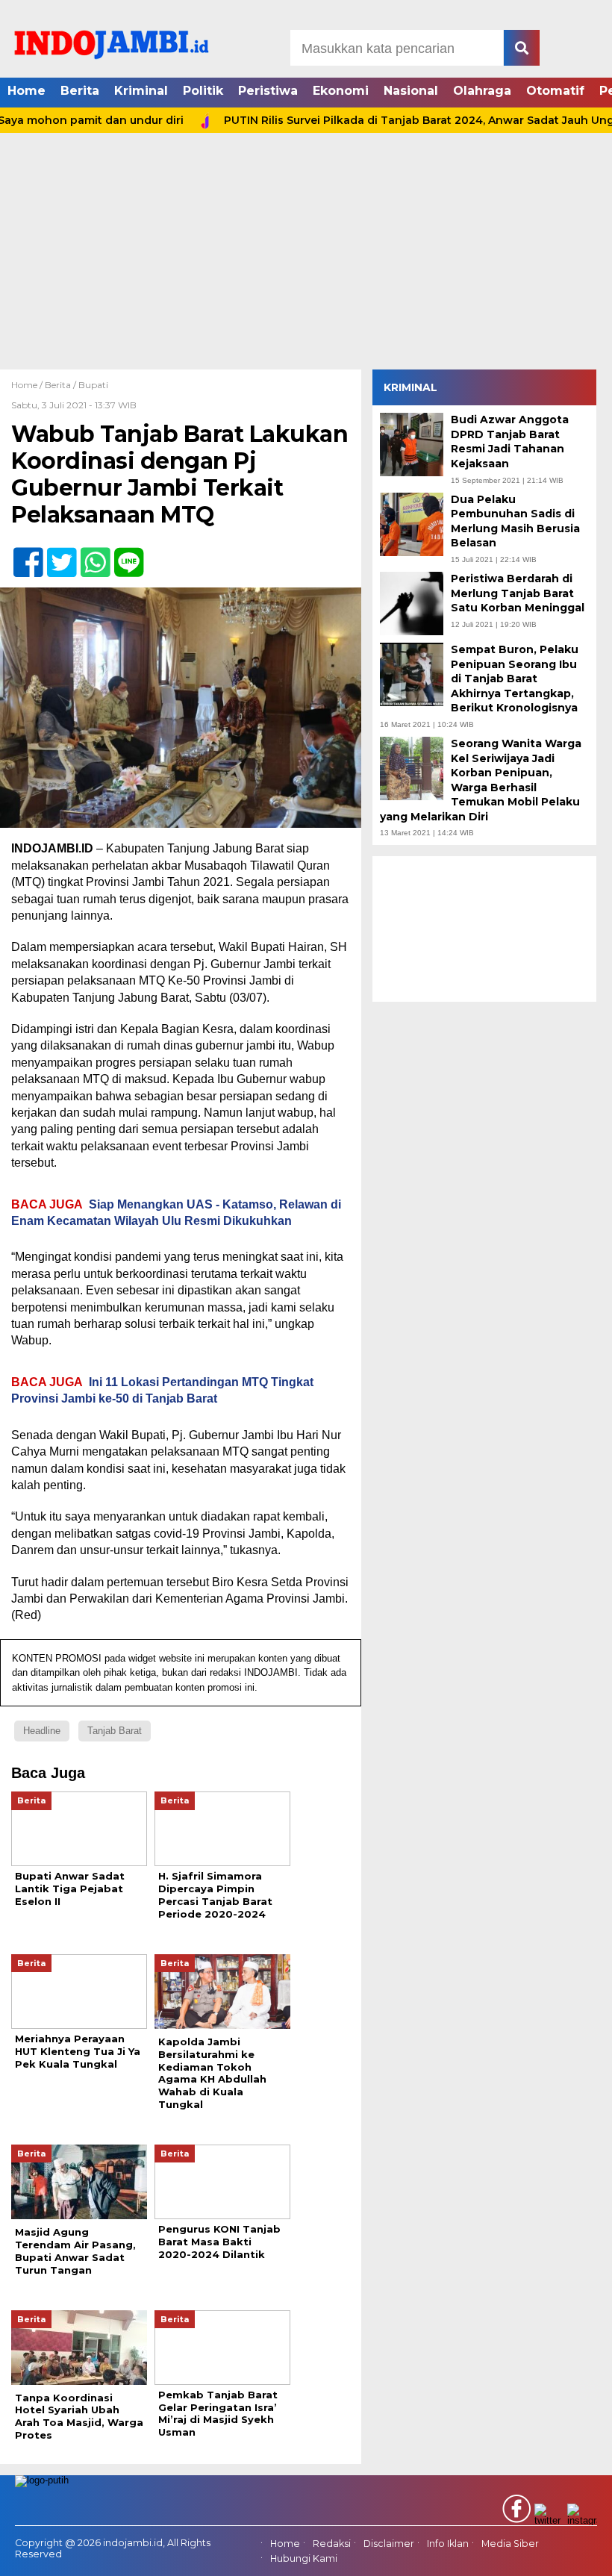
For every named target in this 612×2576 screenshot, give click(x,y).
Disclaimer (389, 2544)
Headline (42, 1731)
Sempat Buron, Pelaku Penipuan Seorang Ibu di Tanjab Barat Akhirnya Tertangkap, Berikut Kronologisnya (515, 679)
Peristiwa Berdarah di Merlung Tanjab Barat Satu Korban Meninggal (518, 593)
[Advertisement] (306, 258)
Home (26, 91)
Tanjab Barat (115, 1731)
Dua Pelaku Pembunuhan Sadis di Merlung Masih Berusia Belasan (515, 521)
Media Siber (510, 2544)
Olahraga (482, 91)
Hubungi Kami (304, 2559)
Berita (80, 91)
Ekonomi (341, 91)
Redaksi (332, 2544)
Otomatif (555, 91)
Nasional (411, 91)
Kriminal (141, 91)
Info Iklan (448, 2544)
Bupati (93, 385)
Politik (203, 91)
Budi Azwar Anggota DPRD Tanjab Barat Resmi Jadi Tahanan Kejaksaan (510, 442)
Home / (28, 385)
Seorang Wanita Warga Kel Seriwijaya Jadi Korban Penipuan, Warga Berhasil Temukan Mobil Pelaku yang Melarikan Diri (481, 780)
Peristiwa (268, 91)
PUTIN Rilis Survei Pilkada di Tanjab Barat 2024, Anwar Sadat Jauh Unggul (393, 120)
